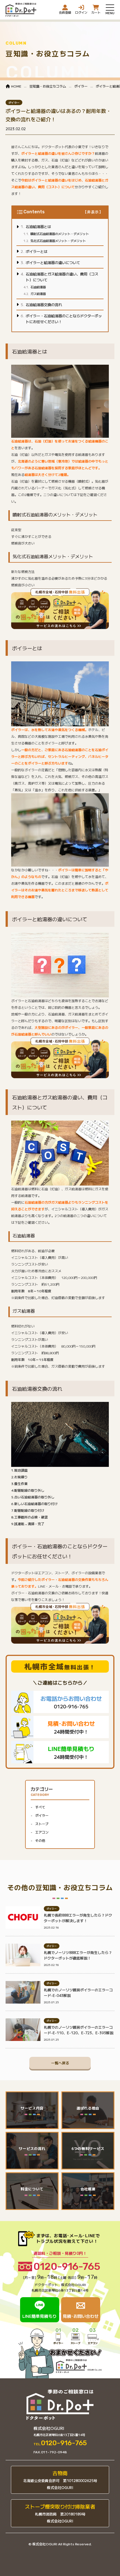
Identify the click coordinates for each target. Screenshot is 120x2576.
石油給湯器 (38, 287)
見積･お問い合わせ (81, 2316)
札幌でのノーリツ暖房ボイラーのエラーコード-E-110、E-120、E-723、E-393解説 (79, 2030)
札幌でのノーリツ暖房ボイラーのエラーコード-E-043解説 (78, 1993)
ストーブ (42, 1824)
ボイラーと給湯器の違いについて (53, 263)
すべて (40, 1807)
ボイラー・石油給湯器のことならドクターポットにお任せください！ (64, 319)
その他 (40, 1840)
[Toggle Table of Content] (93, 212)
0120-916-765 (67, 2267)
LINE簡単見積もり (39, 2316)
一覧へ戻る (60, 2063)
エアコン (42, 1832)
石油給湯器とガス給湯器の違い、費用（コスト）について (62, 277)
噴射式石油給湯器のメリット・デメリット (60, 234)
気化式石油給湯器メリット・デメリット (58, 241)
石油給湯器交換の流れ (44, 305)
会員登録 (65, 12)
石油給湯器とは (38, 227)
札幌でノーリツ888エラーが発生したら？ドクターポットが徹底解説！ (78, 1955)
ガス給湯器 (38, 294)
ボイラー (14, 102)
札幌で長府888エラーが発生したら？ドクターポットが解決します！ (78, 1918)
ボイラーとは (37, 251)
